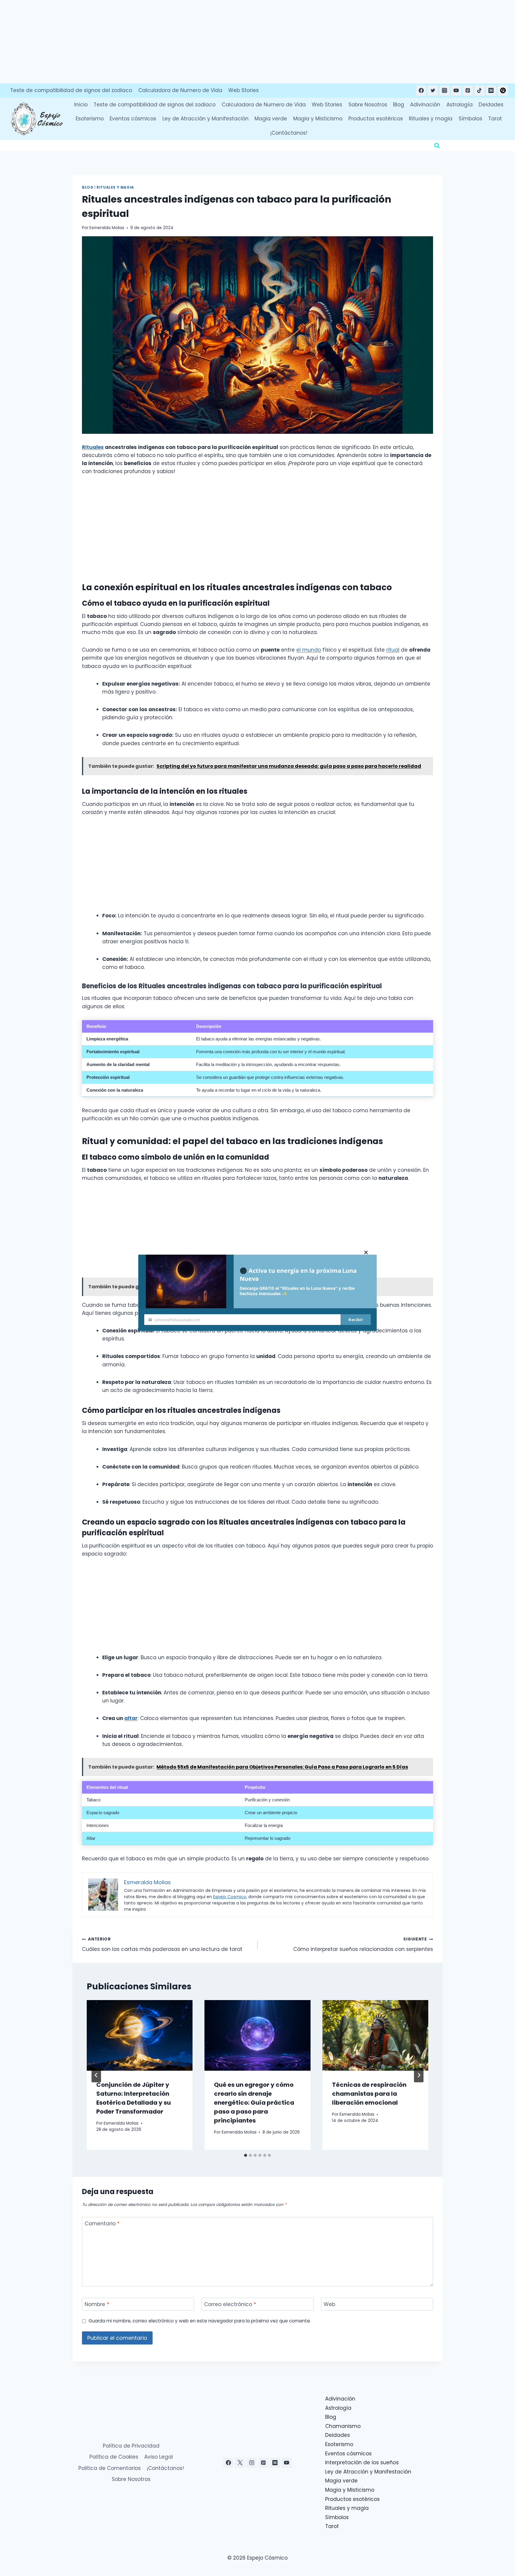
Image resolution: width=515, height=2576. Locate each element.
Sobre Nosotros (368, 105)
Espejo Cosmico (230, 1897)
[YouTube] (456, 91)
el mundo (309, 650)
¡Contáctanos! (289, 133)
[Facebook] (421, 91)
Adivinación (425, 105)
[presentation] (140, 2035)
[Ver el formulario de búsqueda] (437, 146)
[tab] (246, 2155)
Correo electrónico (230, 2304)
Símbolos (470, 119)
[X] (240, 2463)
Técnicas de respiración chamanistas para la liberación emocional (369, 2094)
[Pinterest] (468, 91)
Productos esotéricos (376, 119)
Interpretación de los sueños (362, 2462)
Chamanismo (343, 2426)
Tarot (495, 119)
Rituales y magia (431, 119)
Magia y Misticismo (318, 119)
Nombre (97, 2304)
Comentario (102, 2224)
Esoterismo (90, 119)
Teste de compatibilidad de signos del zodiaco (71, 90)
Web (329, 2304)
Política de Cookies (114, 2457)
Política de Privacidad (131, 2446)
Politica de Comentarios (110, 2468)
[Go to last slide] (96, 2075)
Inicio (81, 105)
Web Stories (243, 90)
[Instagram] (445, 91)
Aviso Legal (159, 2457)
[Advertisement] (179, 42)
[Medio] (491, 91)
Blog (399, 105)
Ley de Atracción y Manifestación (205, 119)
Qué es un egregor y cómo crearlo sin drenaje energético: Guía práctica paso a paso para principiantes (254, 2103)
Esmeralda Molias (107, 228)
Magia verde (271, 119)
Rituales (93, 447)
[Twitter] (433, 91)
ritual (393, 650)
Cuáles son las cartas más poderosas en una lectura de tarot (162, 1944)
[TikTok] (480, 91)
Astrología (460, 105)
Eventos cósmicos (133, 119)
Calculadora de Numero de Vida (180, 90)
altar (131, 1718)
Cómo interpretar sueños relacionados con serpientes (363, 1944)
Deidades (491, 105)
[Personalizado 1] (503, 91)
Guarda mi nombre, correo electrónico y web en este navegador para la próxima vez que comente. (200, 2321)
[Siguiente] (419, 2075)
